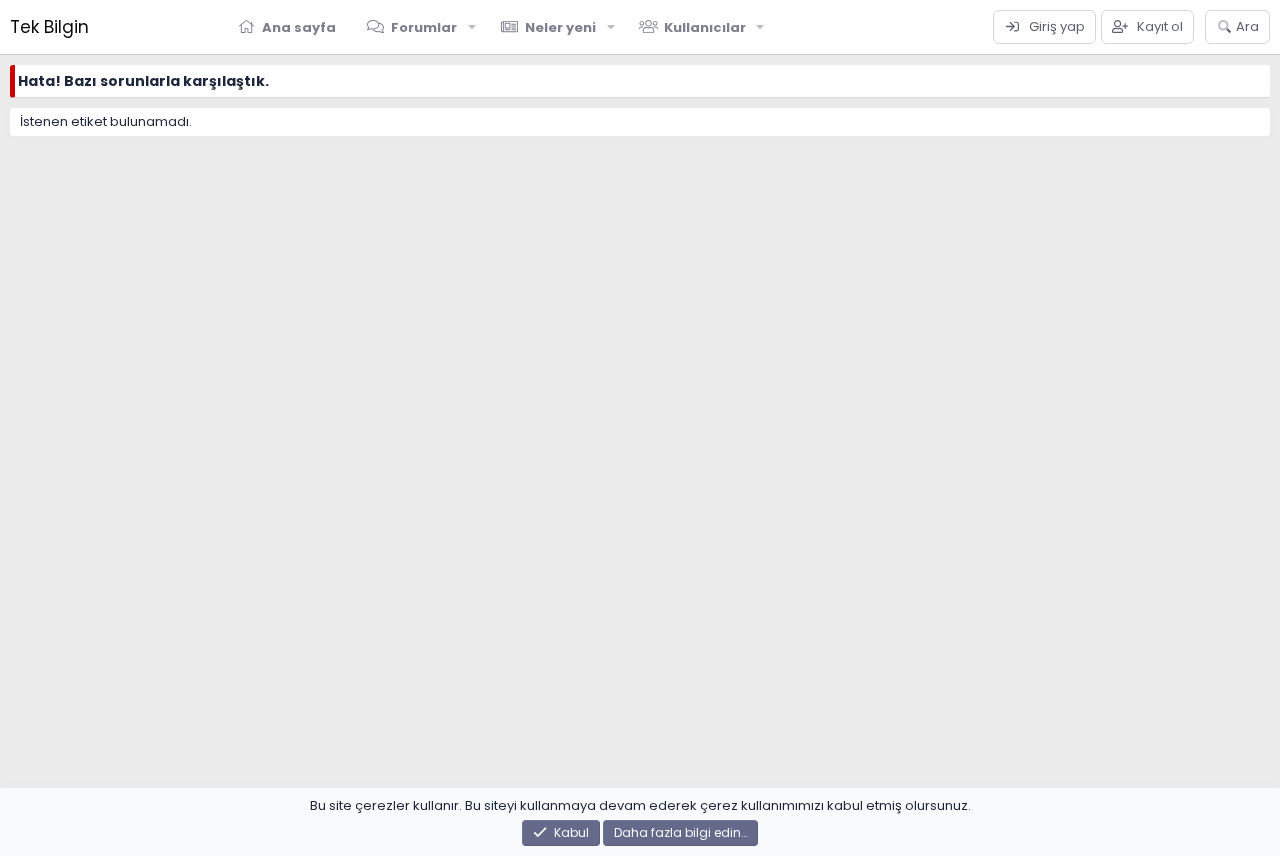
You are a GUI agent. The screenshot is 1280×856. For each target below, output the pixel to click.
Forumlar (424, 27)
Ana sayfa (299, 27)
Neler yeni (560, 27)
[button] (472, 27)
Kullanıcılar (705, 27)
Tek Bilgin (49, 27)
